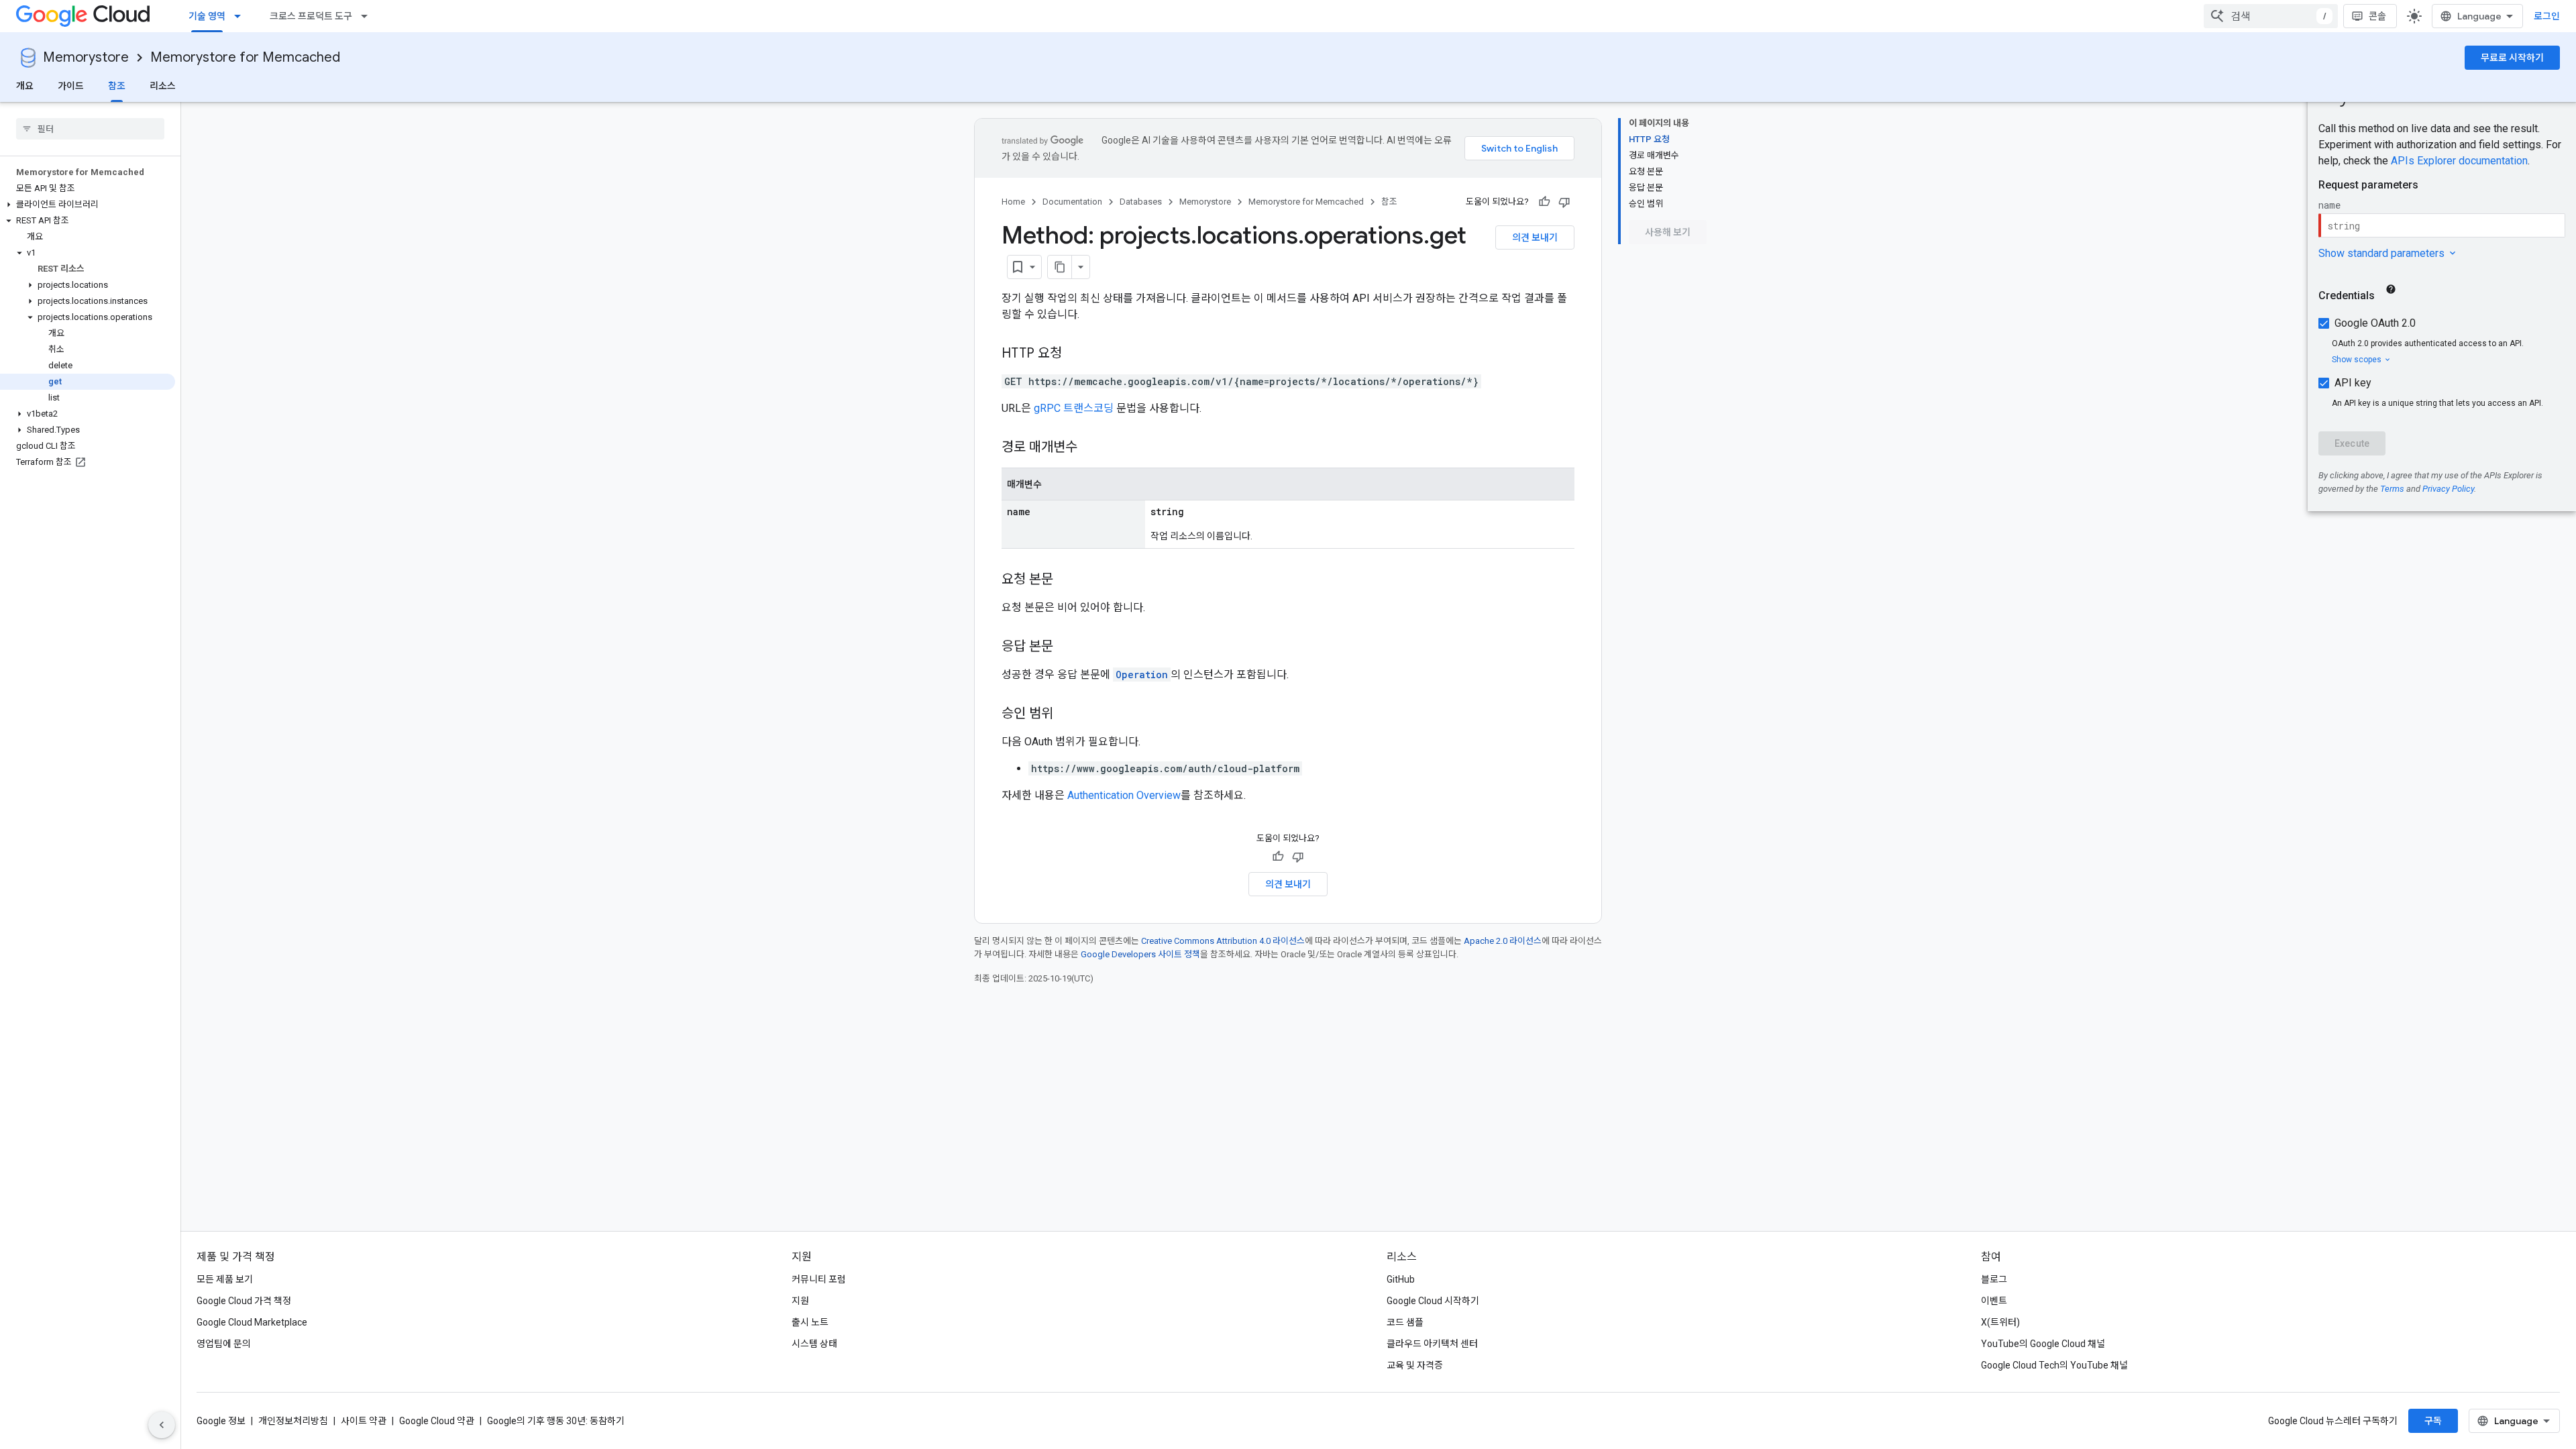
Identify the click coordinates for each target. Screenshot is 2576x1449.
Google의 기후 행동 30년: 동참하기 (556, 1421)
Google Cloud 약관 (437, 1421)
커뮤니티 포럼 (819, 1279)
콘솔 (2377, 16)
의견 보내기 (1535, 237)
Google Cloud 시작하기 (1433, 1301)
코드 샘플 (1405, 1322)
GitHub (1401, 1279)
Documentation (1072, 202)
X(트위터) (2000, 1322)
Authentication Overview (1124, 795)
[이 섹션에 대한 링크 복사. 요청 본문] (1067, 580)
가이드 (71, 86)
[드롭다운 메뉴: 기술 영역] (241, 16)
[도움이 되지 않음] (1564, 202)
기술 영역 (207, 16)
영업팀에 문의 (224, 1344)
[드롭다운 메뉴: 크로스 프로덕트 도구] (368, 16)
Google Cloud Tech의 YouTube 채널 (2054, 1365)
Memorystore (86, 57)
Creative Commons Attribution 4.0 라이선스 (1223, 941)
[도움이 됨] (1544, 202)
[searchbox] (90, 129)
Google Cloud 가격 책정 (244, 1301)
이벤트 (1994, 1301)
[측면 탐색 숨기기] (162, 1425)
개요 (25, 86)
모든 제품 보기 (225, 1279)
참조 (117, 86)
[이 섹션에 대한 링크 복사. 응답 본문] (1067, 647)
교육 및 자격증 (1415, 1365)
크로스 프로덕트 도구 (311, 16)
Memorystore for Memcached (245, 57)
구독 (2433, 1421)
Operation (1142, 675)
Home (1013, 202)
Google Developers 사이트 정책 (1140, 954)
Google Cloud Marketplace (252, 1322)
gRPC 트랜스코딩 (1074, 408)
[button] (88, 205)
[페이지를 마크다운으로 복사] (1060, 267)
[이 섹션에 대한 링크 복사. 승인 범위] (1067, 714)
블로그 (1994, 1279)
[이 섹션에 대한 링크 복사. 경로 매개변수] (1091, 448)
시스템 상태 (814, 1344)
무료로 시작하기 (2512, 58)
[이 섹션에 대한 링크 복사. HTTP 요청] (1075, 354)
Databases (1141, 202)
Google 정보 (221, 1421)
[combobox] (2271, 16)
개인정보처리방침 (293, 1421)
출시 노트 (810, 1322)
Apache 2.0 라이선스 (1503, 941)
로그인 (2547, 16)
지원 (800, 1301)
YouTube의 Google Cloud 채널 (2043, 1344)
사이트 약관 (364, 1421)
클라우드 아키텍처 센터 (1432, 1344)
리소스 (163, 86)
